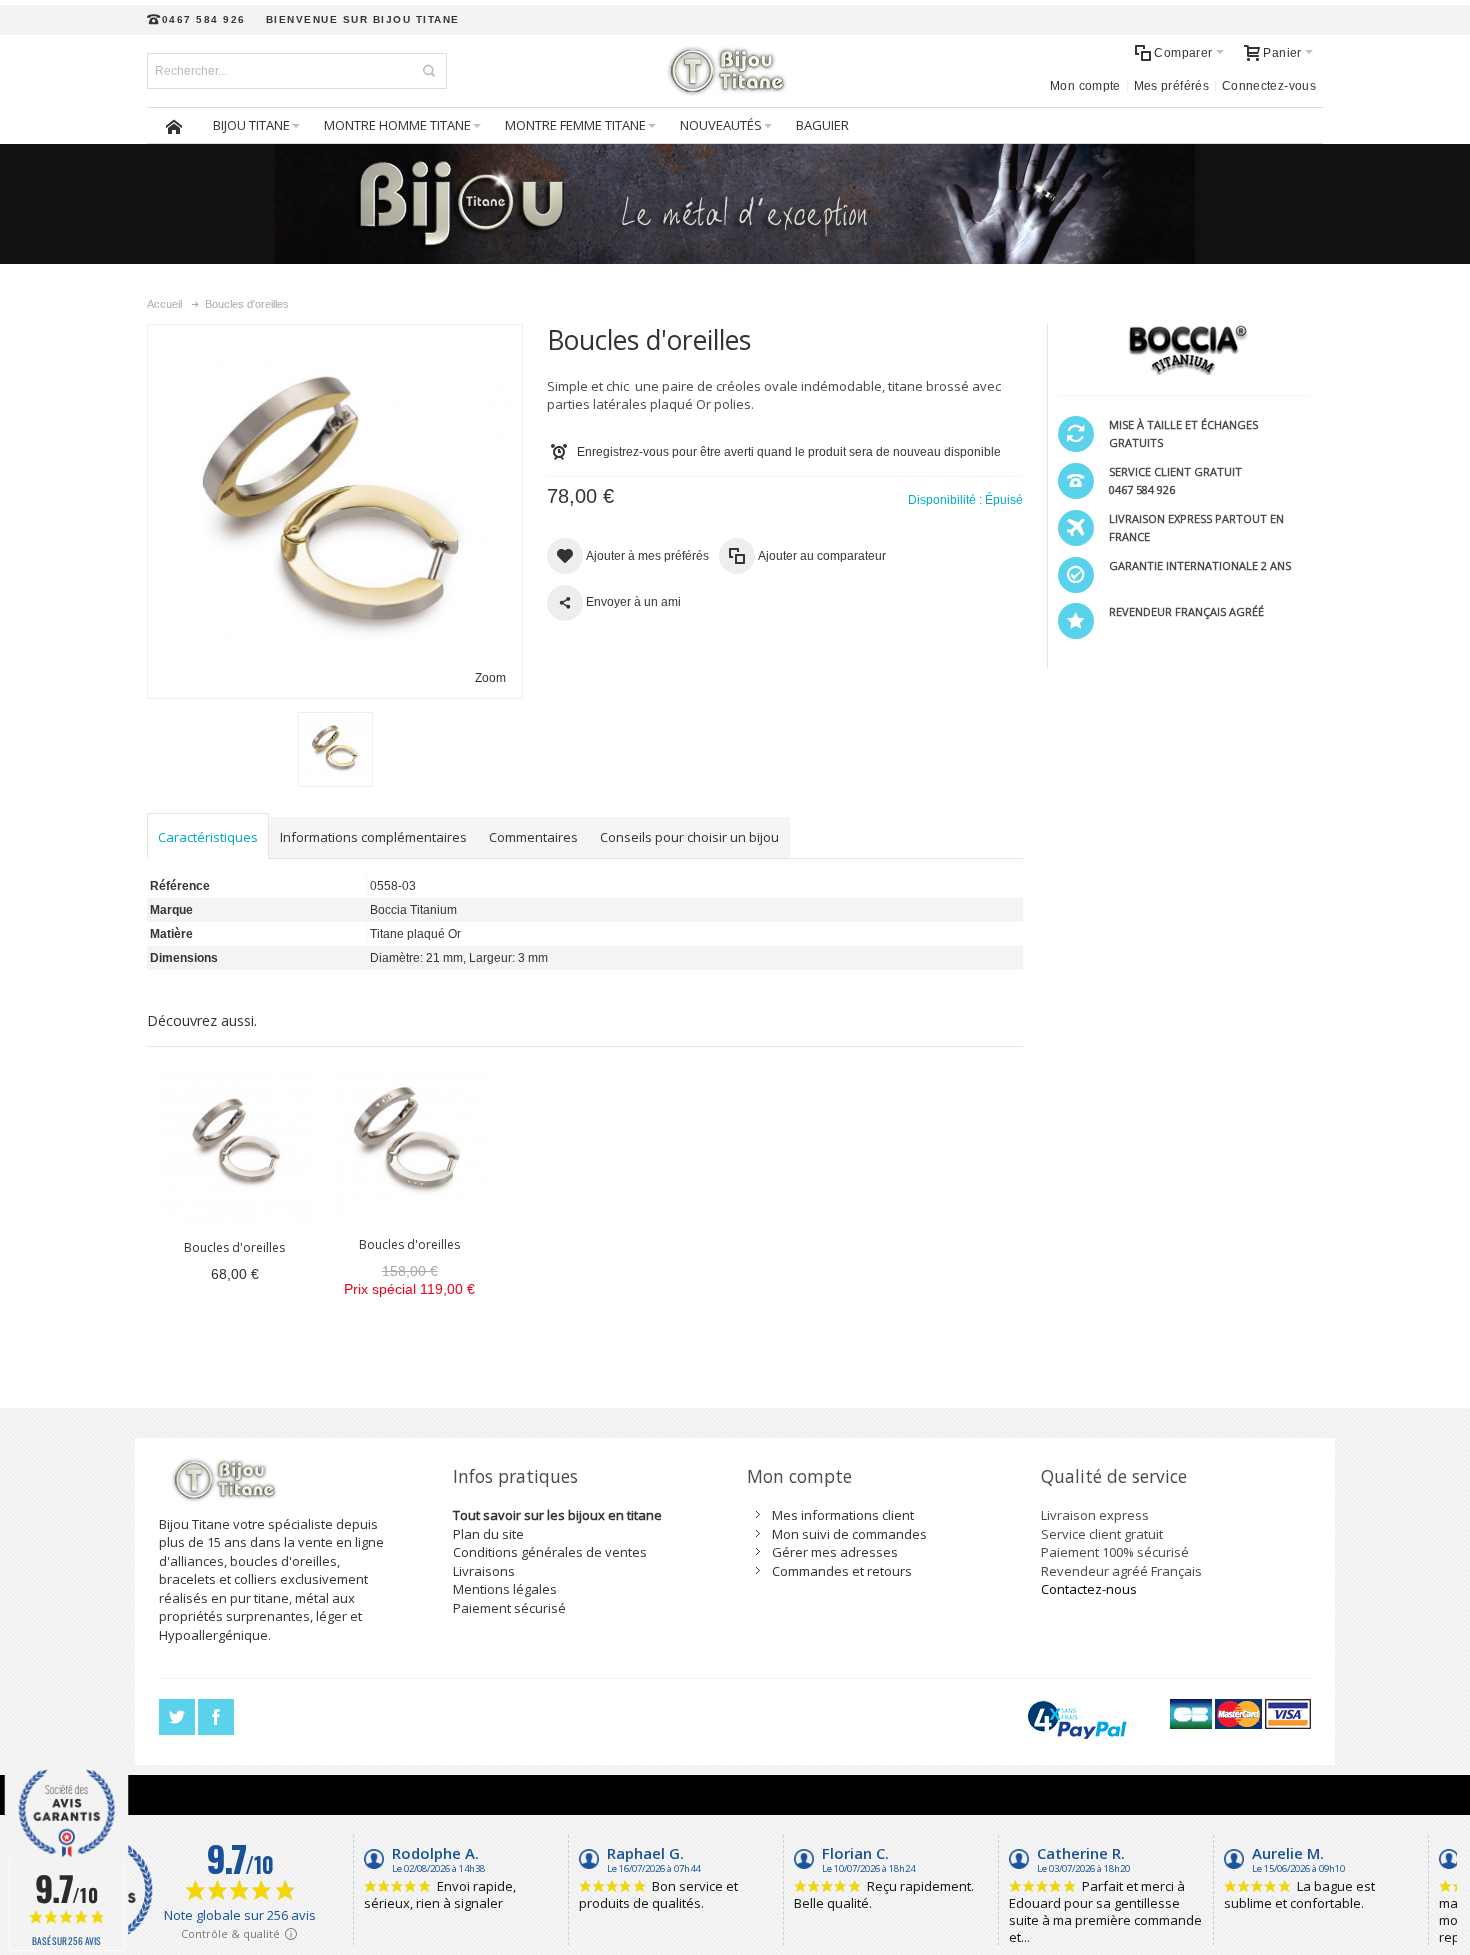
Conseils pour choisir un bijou (689, 837)
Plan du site (488, 1534)
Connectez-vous (1269, 86)
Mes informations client (843, 1515)
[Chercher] (429, 71)
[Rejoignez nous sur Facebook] (216, 1717)
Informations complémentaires (373, 837)
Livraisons (484, 1571)
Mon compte (1085, 86)
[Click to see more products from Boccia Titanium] (1184, 350)
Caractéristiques (208, 837)
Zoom (490, 678)
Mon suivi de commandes (849, 1534)
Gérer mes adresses (835, 1552)
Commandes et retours (842, 1571)
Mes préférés (1171, 86)
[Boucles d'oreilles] (234, 1146)
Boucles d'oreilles (234, 1247)
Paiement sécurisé (509, 1608)
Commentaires (533, 837)
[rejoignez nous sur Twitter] (178, 1717)
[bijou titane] (735, 71)
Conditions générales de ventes (550, 1552)
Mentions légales (505, 1589)
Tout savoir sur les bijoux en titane (557, 1515)
